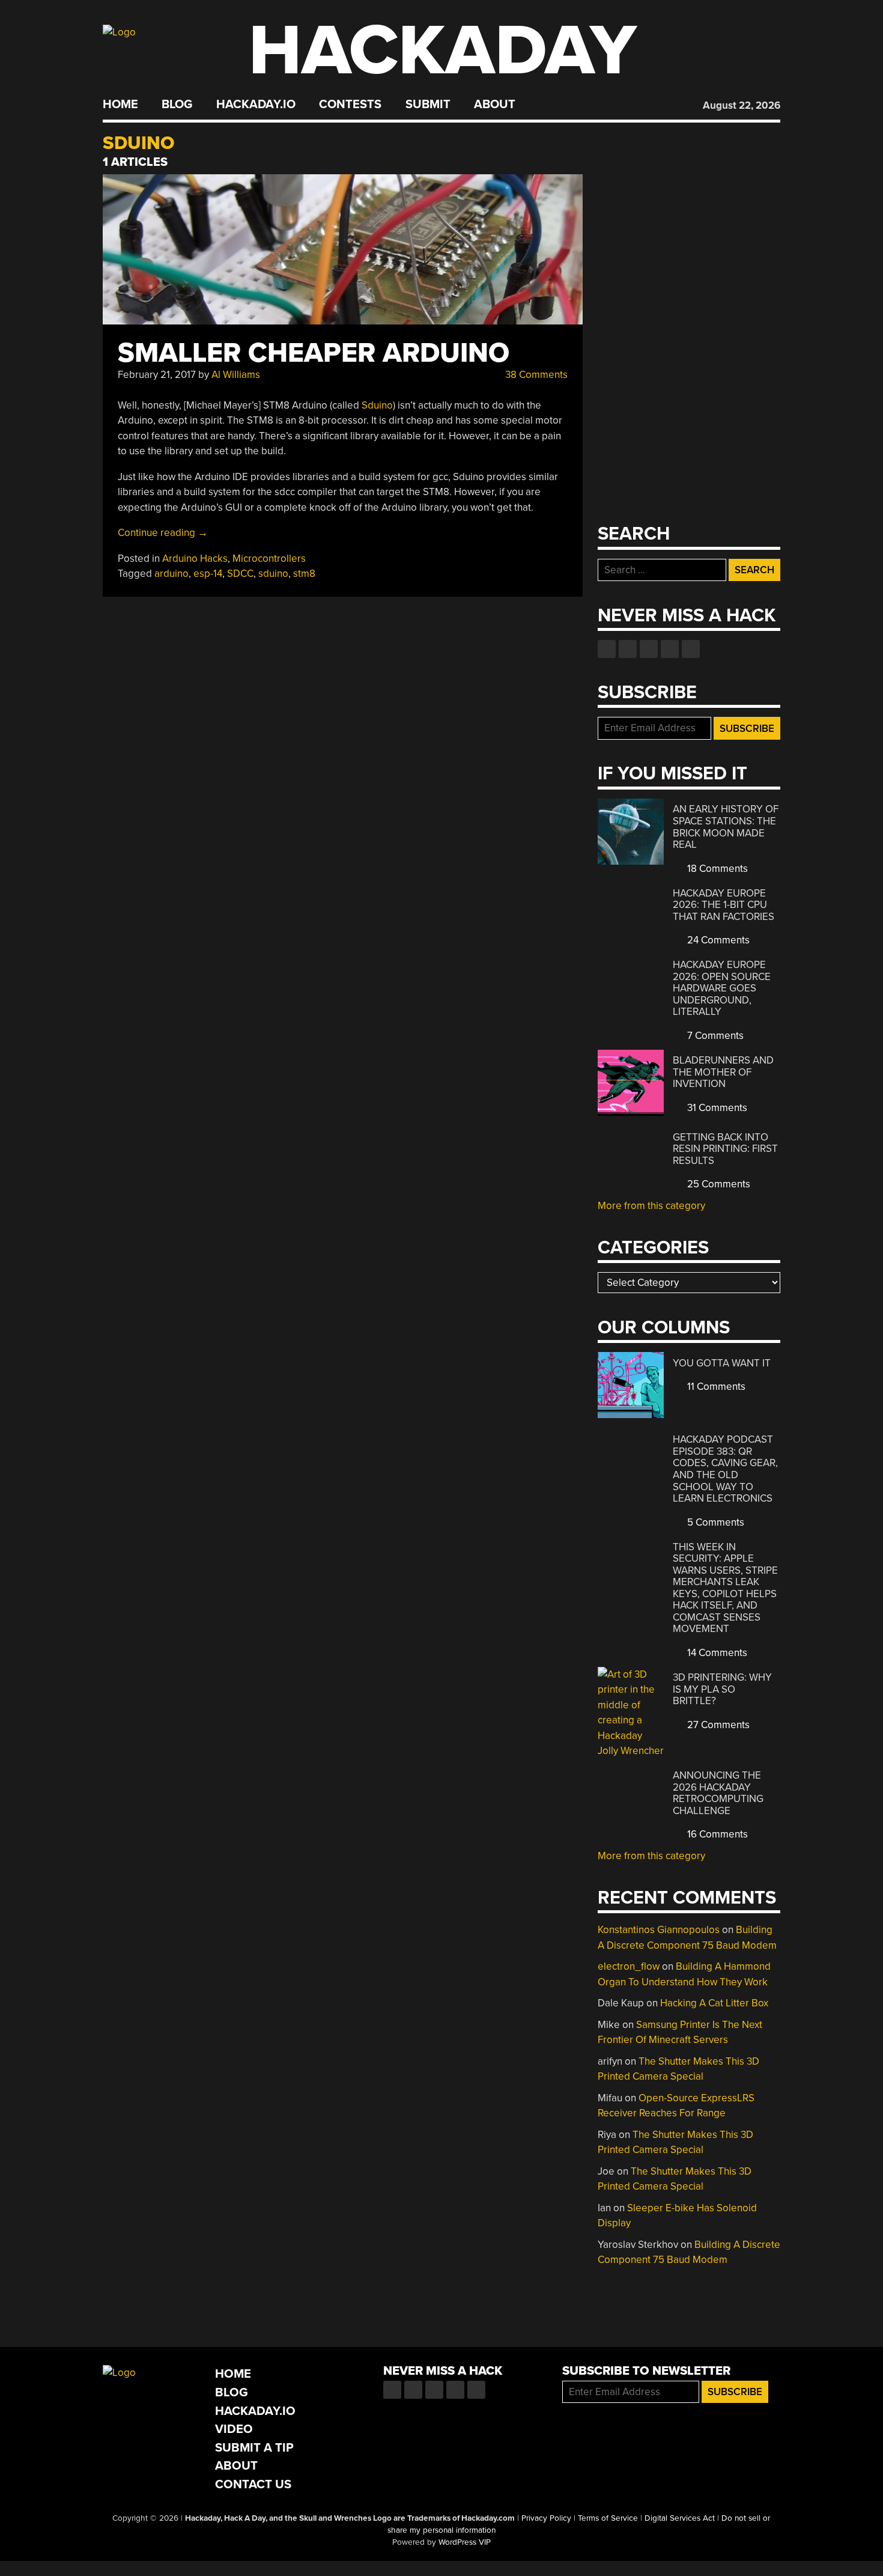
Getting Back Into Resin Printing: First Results (725, 1149)
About (495, 105)
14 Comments (716, 1653)
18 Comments (716, 869)
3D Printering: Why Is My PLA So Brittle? (722, 1689)
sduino (273, 574)
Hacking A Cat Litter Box (714, 2003)
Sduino (377, 405)
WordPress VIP (465, 2542)
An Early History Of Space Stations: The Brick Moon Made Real (726, 827)
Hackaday (443, 51)
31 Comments (716, 1108)
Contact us (691, 649)
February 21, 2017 (157, 375)
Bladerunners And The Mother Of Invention (723, 1072)
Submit (428, 105)
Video (234, 2429)
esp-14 (208, 574)
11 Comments (715, 1387)
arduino (171, 574)
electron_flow (629, 1966)
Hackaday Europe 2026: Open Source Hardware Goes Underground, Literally (722, 988)
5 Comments (715, 1522)
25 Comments (718, 1184)
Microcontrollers (269, 559)
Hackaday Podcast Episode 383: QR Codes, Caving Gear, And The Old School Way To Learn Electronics (725, 1469)
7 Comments (714, 1036)
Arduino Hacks (195, 559)
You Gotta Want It (722, 1363)
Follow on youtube (649, 649)
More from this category (651, 1206)
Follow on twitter (628, 649)
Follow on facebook (607, 649)
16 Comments (716, 1834)
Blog (177, 105)
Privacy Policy (546, 2518)
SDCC (240, 574)
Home (120, 105)
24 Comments (717, 940)
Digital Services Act (680, 2518)
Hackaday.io (256, 105)
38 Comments (535, 375)
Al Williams (236, 375)
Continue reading (163, 533)
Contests (350, 105)
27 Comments (717, 1725)
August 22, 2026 (742, 105)
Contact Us (253, 2484)
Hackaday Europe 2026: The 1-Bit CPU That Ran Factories (724, 905)
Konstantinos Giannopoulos (659, 1930)
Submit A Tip (254, 2448)
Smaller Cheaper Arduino (314, 353)
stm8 (304, 574)
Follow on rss (670, 649)
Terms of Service (608, 2518)
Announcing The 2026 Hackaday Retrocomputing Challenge (718, 1793)
